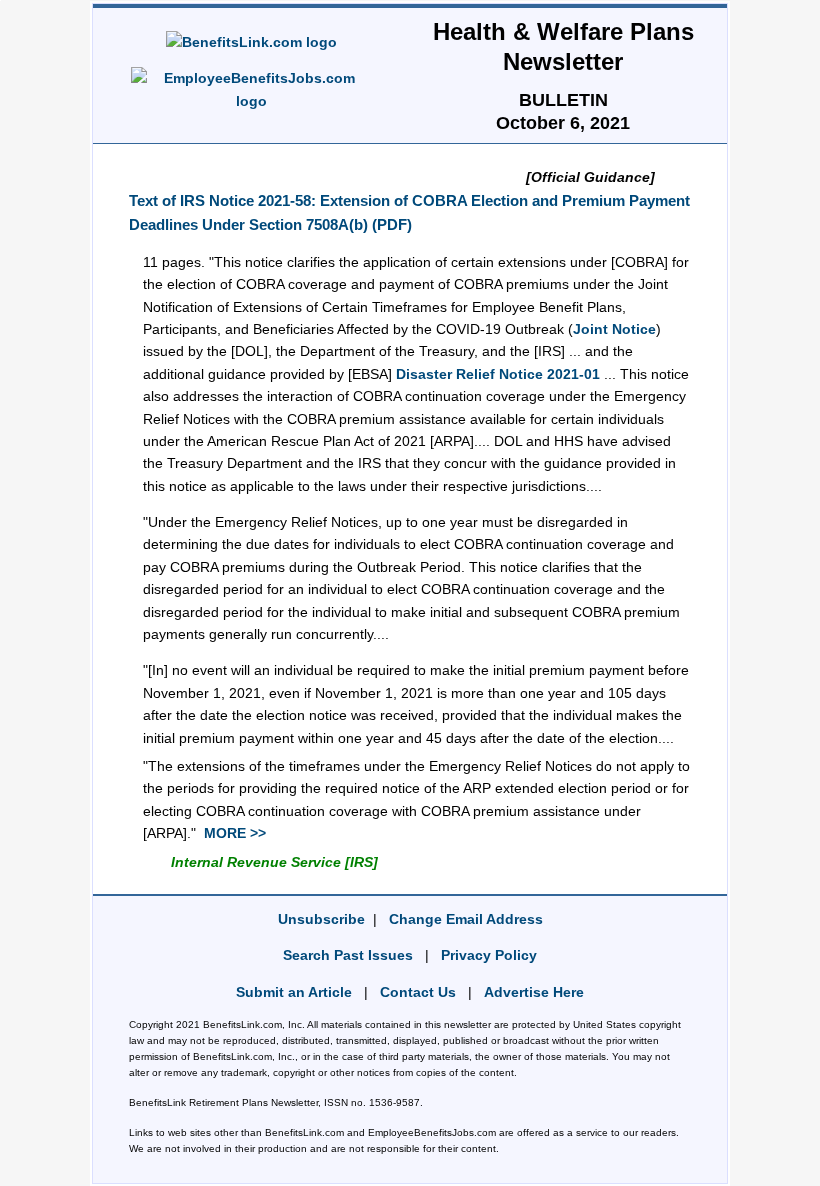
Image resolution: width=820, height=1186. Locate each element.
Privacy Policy (489, 955)
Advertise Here (534, 992)
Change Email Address (466, 919)
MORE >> (235, 833)
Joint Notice (614, 329)
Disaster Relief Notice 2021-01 (498, 374)
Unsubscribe (321, 919)
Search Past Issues (348, 955)
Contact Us (418, 992)
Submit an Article (294, 992)
